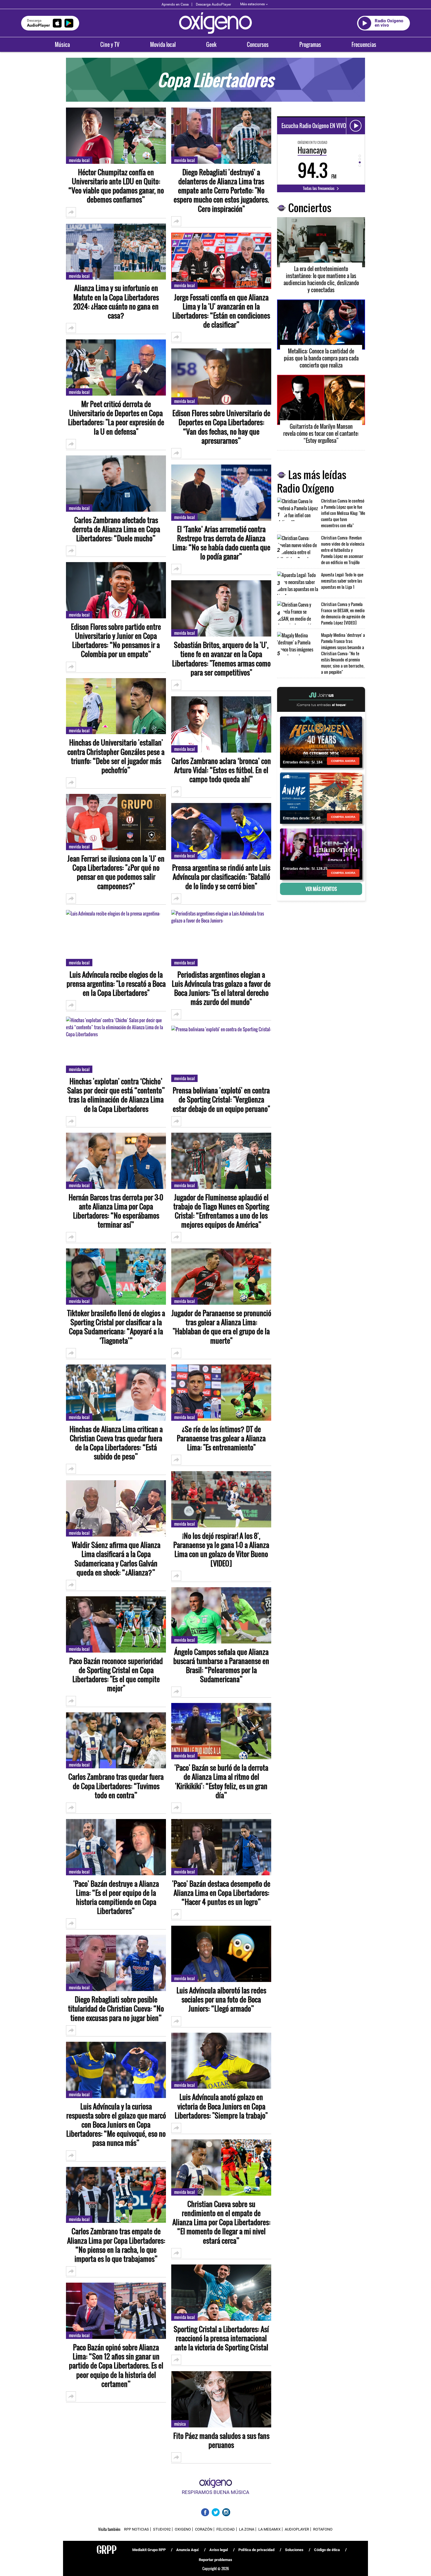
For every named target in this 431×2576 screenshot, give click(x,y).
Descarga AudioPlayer (213, 4)
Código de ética (327, 2550)
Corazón (204, 2529)
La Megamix (269, 2529)
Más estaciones (252, 4)
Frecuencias (364, 45)
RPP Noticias (136, 2529)
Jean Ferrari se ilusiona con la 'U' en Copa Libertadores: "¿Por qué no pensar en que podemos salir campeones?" (116, 872)
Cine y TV (110, 45)
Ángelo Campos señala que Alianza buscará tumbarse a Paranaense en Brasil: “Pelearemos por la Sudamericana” (221, 1666)
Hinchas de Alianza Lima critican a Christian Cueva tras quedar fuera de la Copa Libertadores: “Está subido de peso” (116, 1443)
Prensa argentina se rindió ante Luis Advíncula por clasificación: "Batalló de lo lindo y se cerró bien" (221, 877)
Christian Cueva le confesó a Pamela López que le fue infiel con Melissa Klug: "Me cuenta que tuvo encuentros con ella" (343, 513)
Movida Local (79, 160)
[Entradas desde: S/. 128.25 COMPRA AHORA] (321, 854)
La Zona (247, 2529)
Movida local (163, 45)
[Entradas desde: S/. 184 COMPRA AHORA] (321, 742)
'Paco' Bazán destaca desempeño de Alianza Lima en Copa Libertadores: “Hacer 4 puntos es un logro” (221, 1893)
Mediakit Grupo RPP (149, 2550)
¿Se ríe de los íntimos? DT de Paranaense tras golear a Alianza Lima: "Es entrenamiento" (221, 1438)
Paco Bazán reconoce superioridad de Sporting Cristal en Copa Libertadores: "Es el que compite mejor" (116, 1675)
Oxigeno (183, 2529)
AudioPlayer (297, 2529)
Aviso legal (219, 2550)
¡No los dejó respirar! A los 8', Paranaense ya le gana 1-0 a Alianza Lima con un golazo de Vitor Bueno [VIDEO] (221, 1550)
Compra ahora (343, 761)
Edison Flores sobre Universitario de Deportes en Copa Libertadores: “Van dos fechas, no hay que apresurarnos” (221, 427)
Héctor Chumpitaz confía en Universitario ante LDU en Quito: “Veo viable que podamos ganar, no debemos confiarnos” (116, 186)
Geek (211, 45)
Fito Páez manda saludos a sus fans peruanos (221, 2440)
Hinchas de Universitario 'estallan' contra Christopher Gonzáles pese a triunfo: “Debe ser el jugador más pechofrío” (116, 756)
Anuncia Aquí (187, 2550)
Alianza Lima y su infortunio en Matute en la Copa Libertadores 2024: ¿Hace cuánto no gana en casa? (116, 302)
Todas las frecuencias (319, 188)
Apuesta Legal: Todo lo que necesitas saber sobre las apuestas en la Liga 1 (342, 581)
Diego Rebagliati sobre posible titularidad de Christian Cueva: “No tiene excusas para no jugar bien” (116, 2009)
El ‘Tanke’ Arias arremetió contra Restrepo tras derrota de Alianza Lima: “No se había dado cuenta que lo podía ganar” (221, 543)
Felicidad (226, 2529)
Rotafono (323, 2529)
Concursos (258, 45)
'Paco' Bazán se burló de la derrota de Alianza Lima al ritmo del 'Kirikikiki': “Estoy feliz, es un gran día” (221, 1781)
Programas (310, 45)
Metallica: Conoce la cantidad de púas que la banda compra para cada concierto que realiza (321, 358)
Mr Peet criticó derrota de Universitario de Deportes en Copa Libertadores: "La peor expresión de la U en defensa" (116, 418)
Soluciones (294, 2550)
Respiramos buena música (215, 2492)
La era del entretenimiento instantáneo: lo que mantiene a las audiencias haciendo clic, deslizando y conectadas (321, 279)
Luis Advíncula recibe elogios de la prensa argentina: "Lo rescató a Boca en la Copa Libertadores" (116, 984)
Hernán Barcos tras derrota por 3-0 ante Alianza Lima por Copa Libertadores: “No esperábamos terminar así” (116, 1211)
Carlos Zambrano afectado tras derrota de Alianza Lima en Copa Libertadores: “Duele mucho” (116, 529)
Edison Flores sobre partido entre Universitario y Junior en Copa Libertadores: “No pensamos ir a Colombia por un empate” (116, 640)
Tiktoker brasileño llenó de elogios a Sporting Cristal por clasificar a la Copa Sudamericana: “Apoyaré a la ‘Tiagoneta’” (116, 1327)
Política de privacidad (256, 2550)
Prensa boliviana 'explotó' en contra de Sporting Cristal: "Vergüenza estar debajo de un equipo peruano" (221, 1100)
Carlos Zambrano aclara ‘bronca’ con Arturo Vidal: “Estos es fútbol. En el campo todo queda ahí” (221, 770)
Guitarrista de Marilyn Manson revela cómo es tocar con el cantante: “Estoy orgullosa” (321, 433)
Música (62, 45)
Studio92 (162, 2529)
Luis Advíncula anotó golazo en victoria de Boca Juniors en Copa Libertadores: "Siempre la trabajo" (221, 2106)
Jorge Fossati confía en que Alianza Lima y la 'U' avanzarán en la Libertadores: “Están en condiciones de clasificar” (221, 311)
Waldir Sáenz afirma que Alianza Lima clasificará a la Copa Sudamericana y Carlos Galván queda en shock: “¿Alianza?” (116, 1559)
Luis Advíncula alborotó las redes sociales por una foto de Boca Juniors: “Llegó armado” (221, 2000)
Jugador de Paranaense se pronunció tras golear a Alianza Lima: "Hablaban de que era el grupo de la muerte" (221, 1327)
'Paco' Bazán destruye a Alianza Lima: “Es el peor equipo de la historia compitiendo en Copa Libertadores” (116, 1897)
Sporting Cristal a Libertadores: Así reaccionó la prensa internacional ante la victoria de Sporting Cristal (221, 2338)
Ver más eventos (321, 889)
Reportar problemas (215, 2560)
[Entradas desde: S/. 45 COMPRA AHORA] (321, 798)
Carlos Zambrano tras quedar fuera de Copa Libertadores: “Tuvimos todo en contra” (116, 1786)
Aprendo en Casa (175, 4)
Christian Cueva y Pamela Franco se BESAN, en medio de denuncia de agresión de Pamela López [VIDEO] (343, 613)
